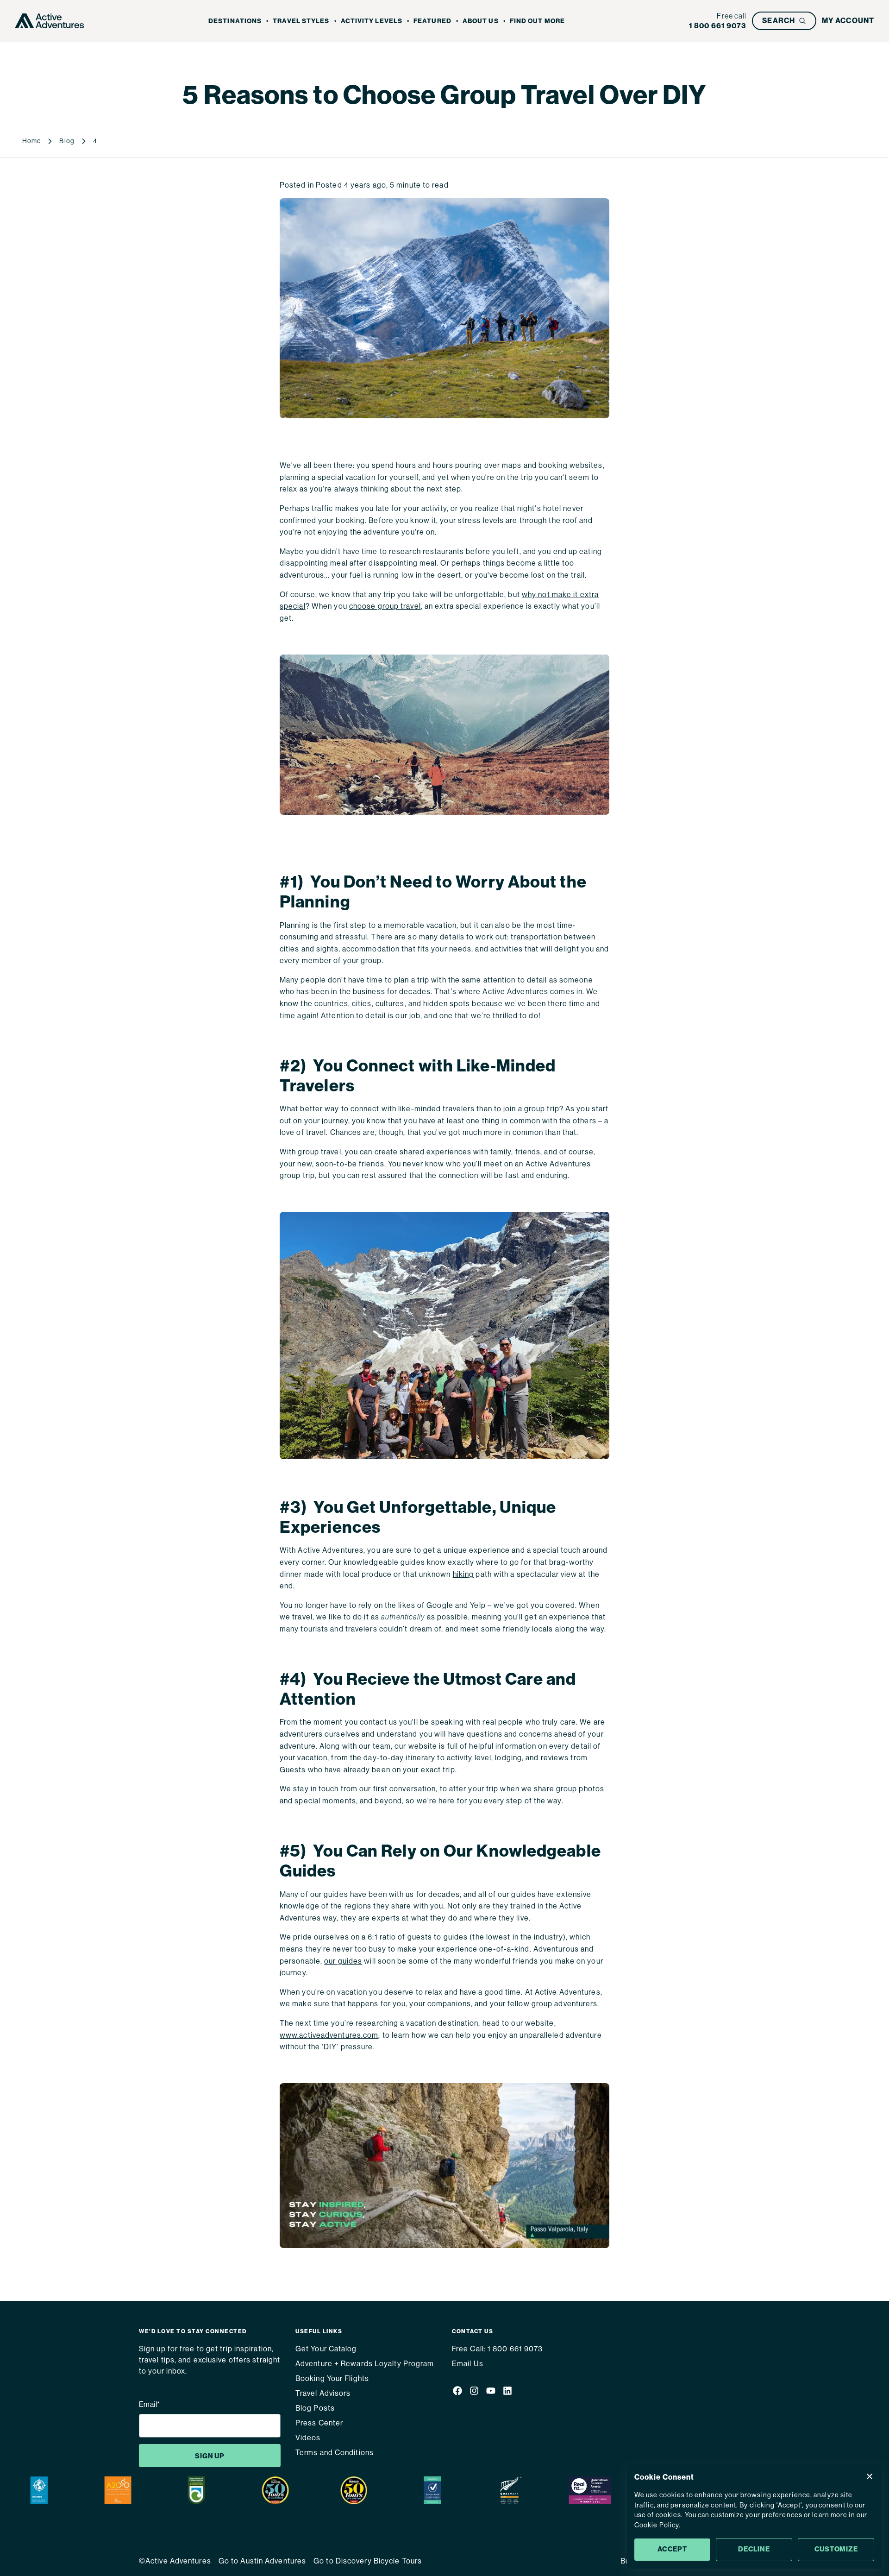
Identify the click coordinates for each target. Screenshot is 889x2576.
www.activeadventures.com (329, 2035)
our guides (343, 1961)
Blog (67, 141)
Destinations (235, 21)
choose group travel (385, 606)
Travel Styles (301, 21)
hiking (463, 1574)
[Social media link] (457, 2393)
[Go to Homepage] (50, 21)
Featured (432, 21)
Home (31, 141)
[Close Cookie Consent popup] (870, 2476)
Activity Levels (372, 21)
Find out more (537, 21)
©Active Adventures (175, 2561)
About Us (481, 21)
